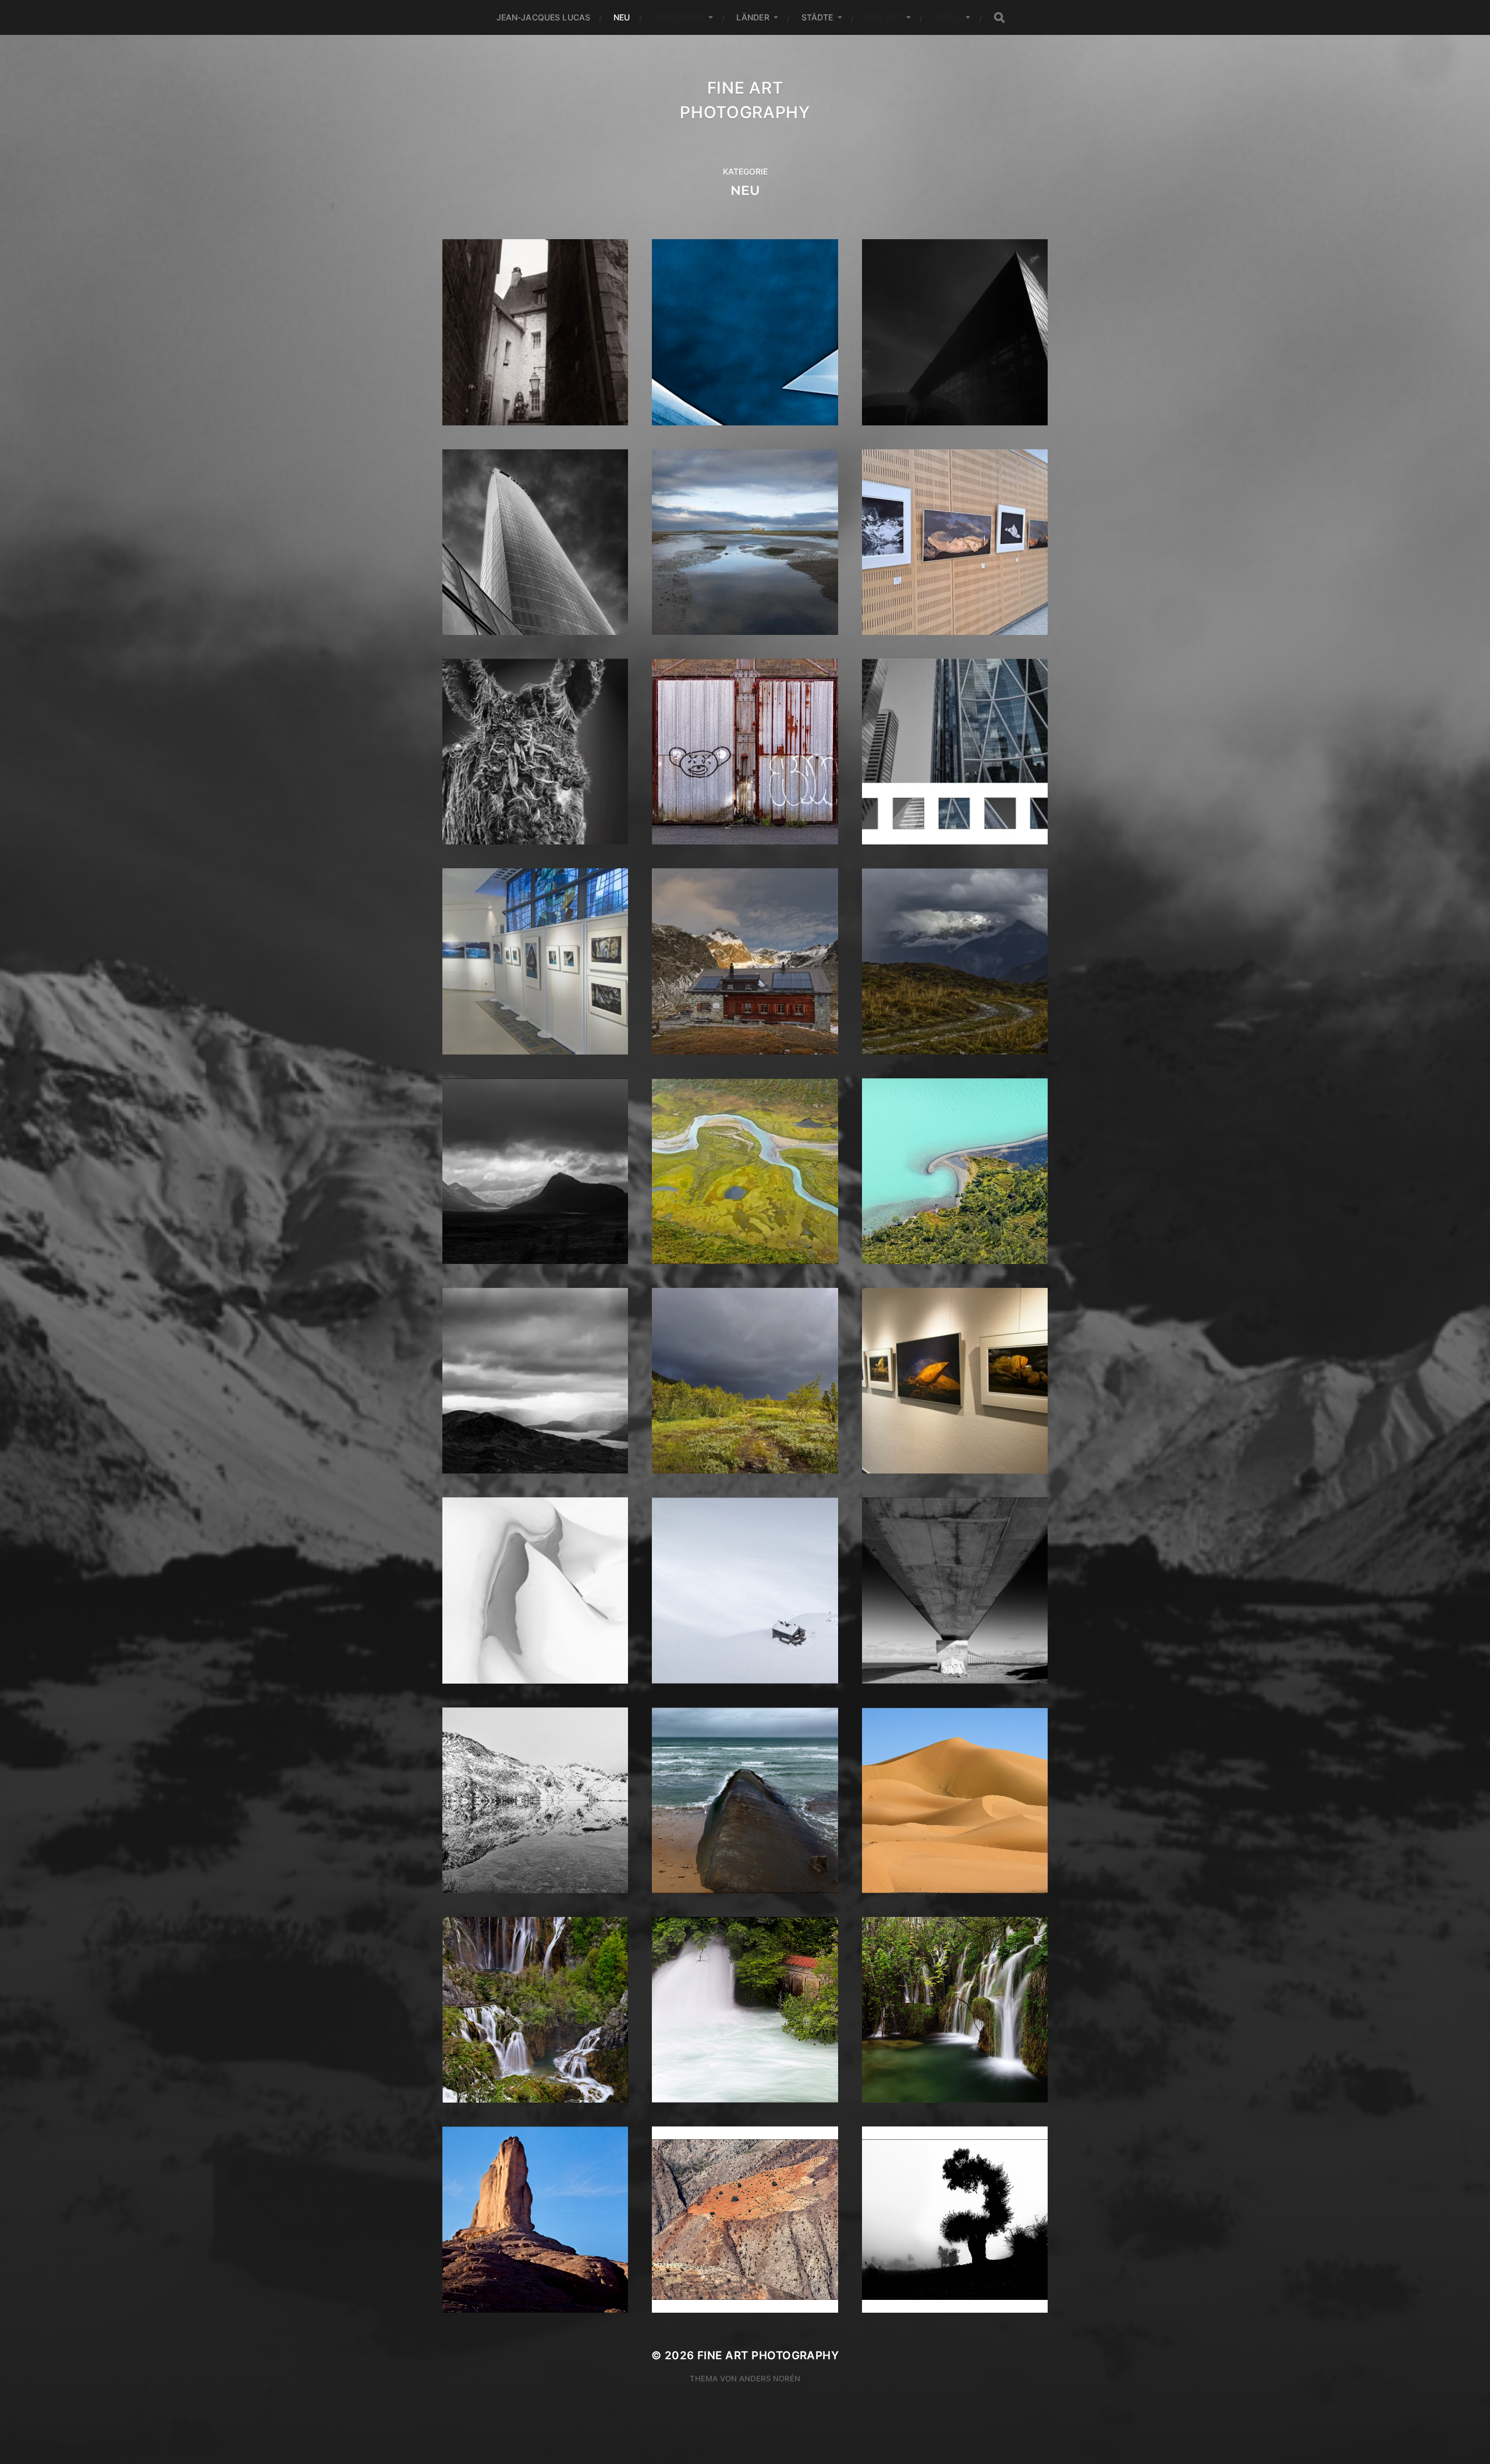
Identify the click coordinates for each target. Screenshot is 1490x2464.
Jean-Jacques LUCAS (544, 17)
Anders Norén (770, 2378)
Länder (753, 17)
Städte (817, 17)
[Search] (999, 18)
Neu (622, 17)
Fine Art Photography (768, 2355)
